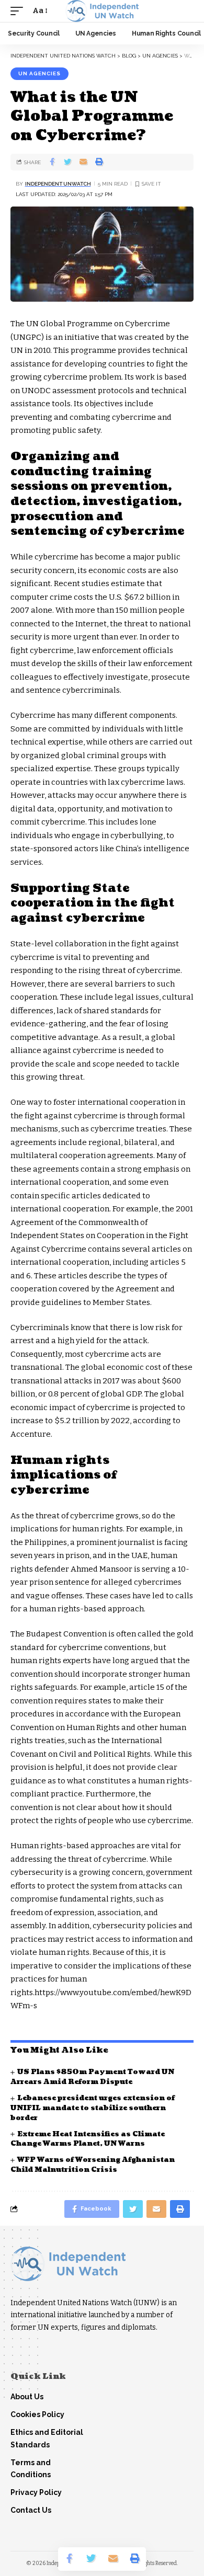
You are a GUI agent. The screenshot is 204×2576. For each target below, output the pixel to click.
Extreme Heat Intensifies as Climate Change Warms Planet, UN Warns (88, 2139)
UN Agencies (39, 73)
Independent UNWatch (58, 184)
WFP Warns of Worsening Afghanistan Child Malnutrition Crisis (93, 2165)
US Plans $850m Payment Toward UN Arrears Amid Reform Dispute (92, 2077)
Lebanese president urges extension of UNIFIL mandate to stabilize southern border (93, 2108)
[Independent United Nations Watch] (102, 11)
